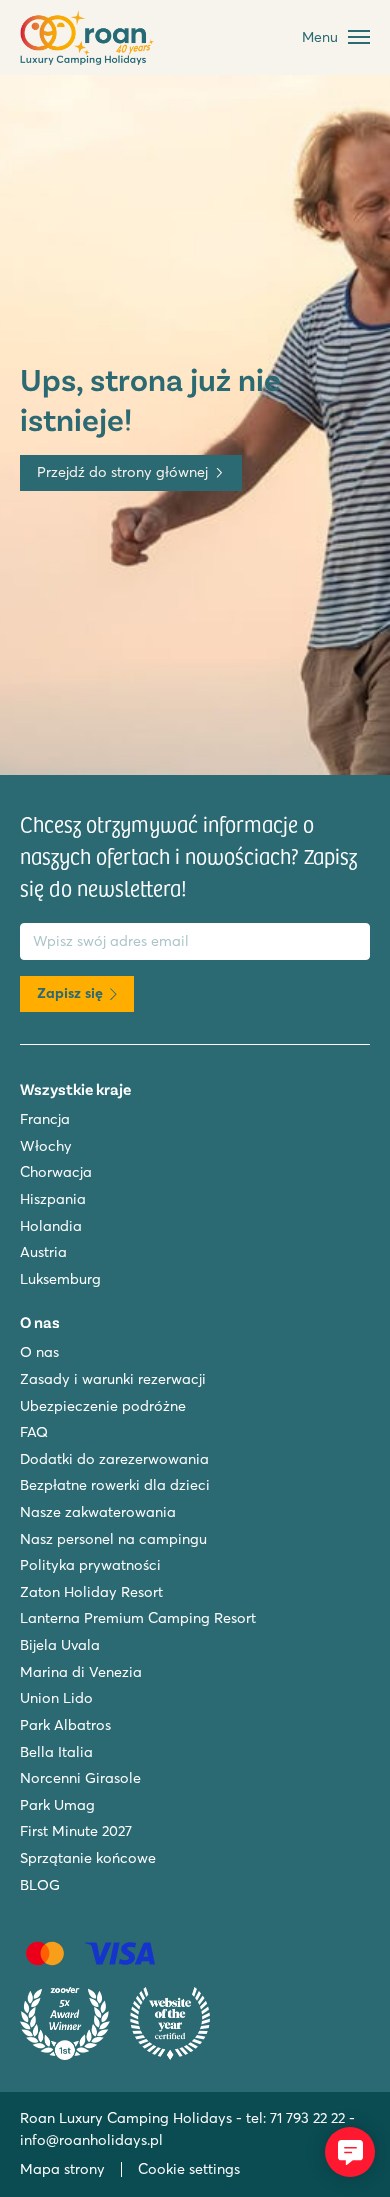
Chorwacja (56, 1172)
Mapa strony (62, 2169)
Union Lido (56, 1698)
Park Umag (57, 1805)
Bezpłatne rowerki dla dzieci (115, 1485)
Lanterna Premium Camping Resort (138, 1618)
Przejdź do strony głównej (122, 472)
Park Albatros (65, 1725)
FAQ (34, 1432)
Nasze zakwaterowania (98, 1512)
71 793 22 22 (307, 2118)
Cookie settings (189, 2169)
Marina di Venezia (81, 1672)
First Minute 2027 (76, 1831)
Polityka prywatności (90, 1565)
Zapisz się (70, 993)
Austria (43, 1252)
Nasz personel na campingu (113, 1539)
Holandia (51, 1226)
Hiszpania (53, 1199)
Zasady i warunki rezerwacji (113, 1379)
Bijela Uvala (60, 1645)
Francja (45, 1119)
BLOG (40, 1885)
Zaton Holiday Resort (91, 1592)
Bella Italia (56, 1752)
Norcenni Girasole (80, 1778)
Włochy (46, 1146)
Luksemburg (60, 1279)
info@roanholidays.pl (91, 2140)
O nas (39, 1352)
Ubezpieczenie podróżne (103, 1406)
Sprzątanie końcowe (88, 1858)
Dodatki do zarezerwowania (114, 1459)
